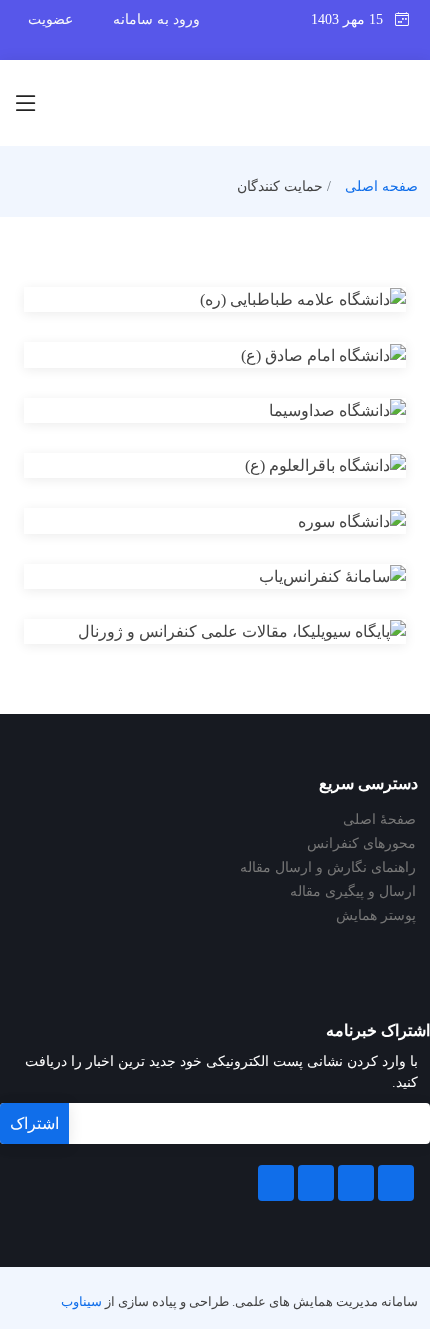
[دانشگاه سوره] (239, 524)
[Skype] (276, 1183)
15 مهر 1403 (353, 19)
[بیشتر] (191, 303)
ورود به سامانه (156, 19)
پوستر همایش (376, 916)
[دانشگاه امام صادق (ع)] (239, 358)
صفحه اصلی (381, 186)
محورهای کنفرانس (361, 844)
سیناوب (81, 1302)
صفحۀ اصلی (379, 820)
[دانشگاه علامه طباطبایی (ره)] (239, 303)
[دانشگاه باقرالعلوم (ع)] (239, 469)
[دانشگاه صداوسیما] (239, 414)
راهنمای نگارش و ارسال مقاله (328, 868)
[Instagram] (316, 1183)
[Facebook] (396, 1183)
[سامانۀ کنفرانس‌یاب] (239, 580)
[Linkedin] (356, 1183)
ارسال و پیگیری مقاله (353, 892)
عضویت (50, 19)
